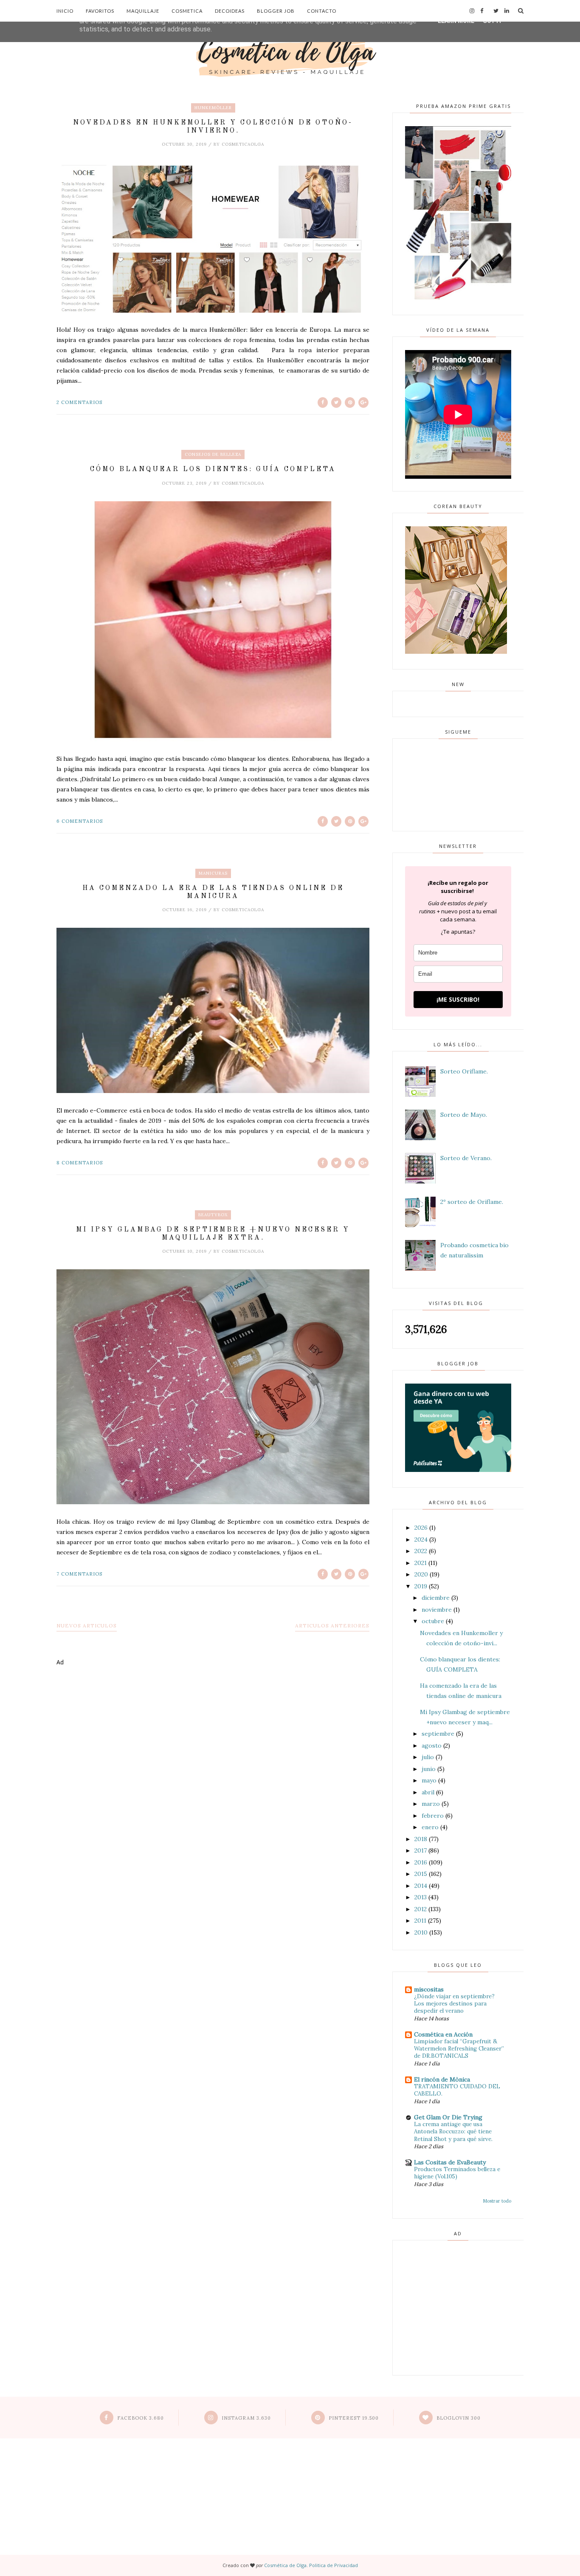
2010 (421, 1932)
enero (430, 1827)
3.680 (141, 2418)
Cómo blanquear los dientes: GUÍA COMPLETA (213, 469)
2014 (421, 1886)
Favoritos (100, 11)
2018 (421, 1839)
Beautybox (213, 1215)
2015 (421, 1874)
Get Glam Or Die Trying (448, 2117)
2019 (421, 1586)
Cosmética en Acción (443, 2034)
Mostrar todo (497, 2201)
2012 (421, 1909)
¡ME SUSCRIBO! (458, 999)
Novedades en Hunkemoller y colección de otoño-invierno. (213, 127)
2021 (421, 1563)
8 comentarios (80, 1163)
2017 (421, 1850)
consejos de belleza (213, 454)
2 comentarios (79, 402)
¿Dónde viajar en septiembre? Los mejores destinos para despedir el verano (454, 2004)
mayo (429, 1780)
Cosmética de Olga (285, 2565)
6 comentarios (80, 821)
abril (428, 1792)
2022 (421, 1551)
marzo (431, 1804)
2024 (421, 1539)
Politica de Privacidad (334, 2565)
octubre (433, 1621)
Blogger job (276, 11)
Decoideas (230, 11)
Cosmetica (187, 11)
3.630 (246, 2418)
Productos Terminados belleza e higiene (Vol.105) (457, 2173)
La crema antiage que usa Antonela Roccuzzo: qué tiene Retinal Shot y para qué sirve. (453, 2132)
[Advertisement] (213, 1707)
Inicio (65, 11)
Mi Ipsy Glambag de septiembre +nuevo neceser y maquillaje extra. (213, 1234)
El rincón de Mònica (442, 2079)
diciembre (436, 1598)
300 (459, 2418)
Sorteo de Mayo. (464, 1115)
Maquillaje (143, 11)
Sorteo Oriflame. (464, 1071)
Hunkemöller (213, 108)
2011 (420, 1921)
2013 (421, 1897)
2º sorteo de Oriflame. (472, 1202)
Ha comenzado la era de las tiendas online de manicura (213, 892)
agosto (432, 1746)
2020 (421, 1574)
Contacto (322, 11)
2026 (421, 1528)
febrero (433, 1816)
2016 (421, 1862)
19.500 (354, 2418)
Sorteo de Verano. (466, 1158)
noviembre (437, 1610)
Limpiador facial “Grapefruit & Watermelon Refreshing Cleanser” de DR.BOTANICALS (459, 2049)
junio (429, 1769)
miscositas (429, 1989)
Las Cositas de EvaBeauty (450, 2162)
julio (428, 1757)
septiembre (438, 1734)
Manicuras (213, 873)
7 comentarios (79, 1574)
